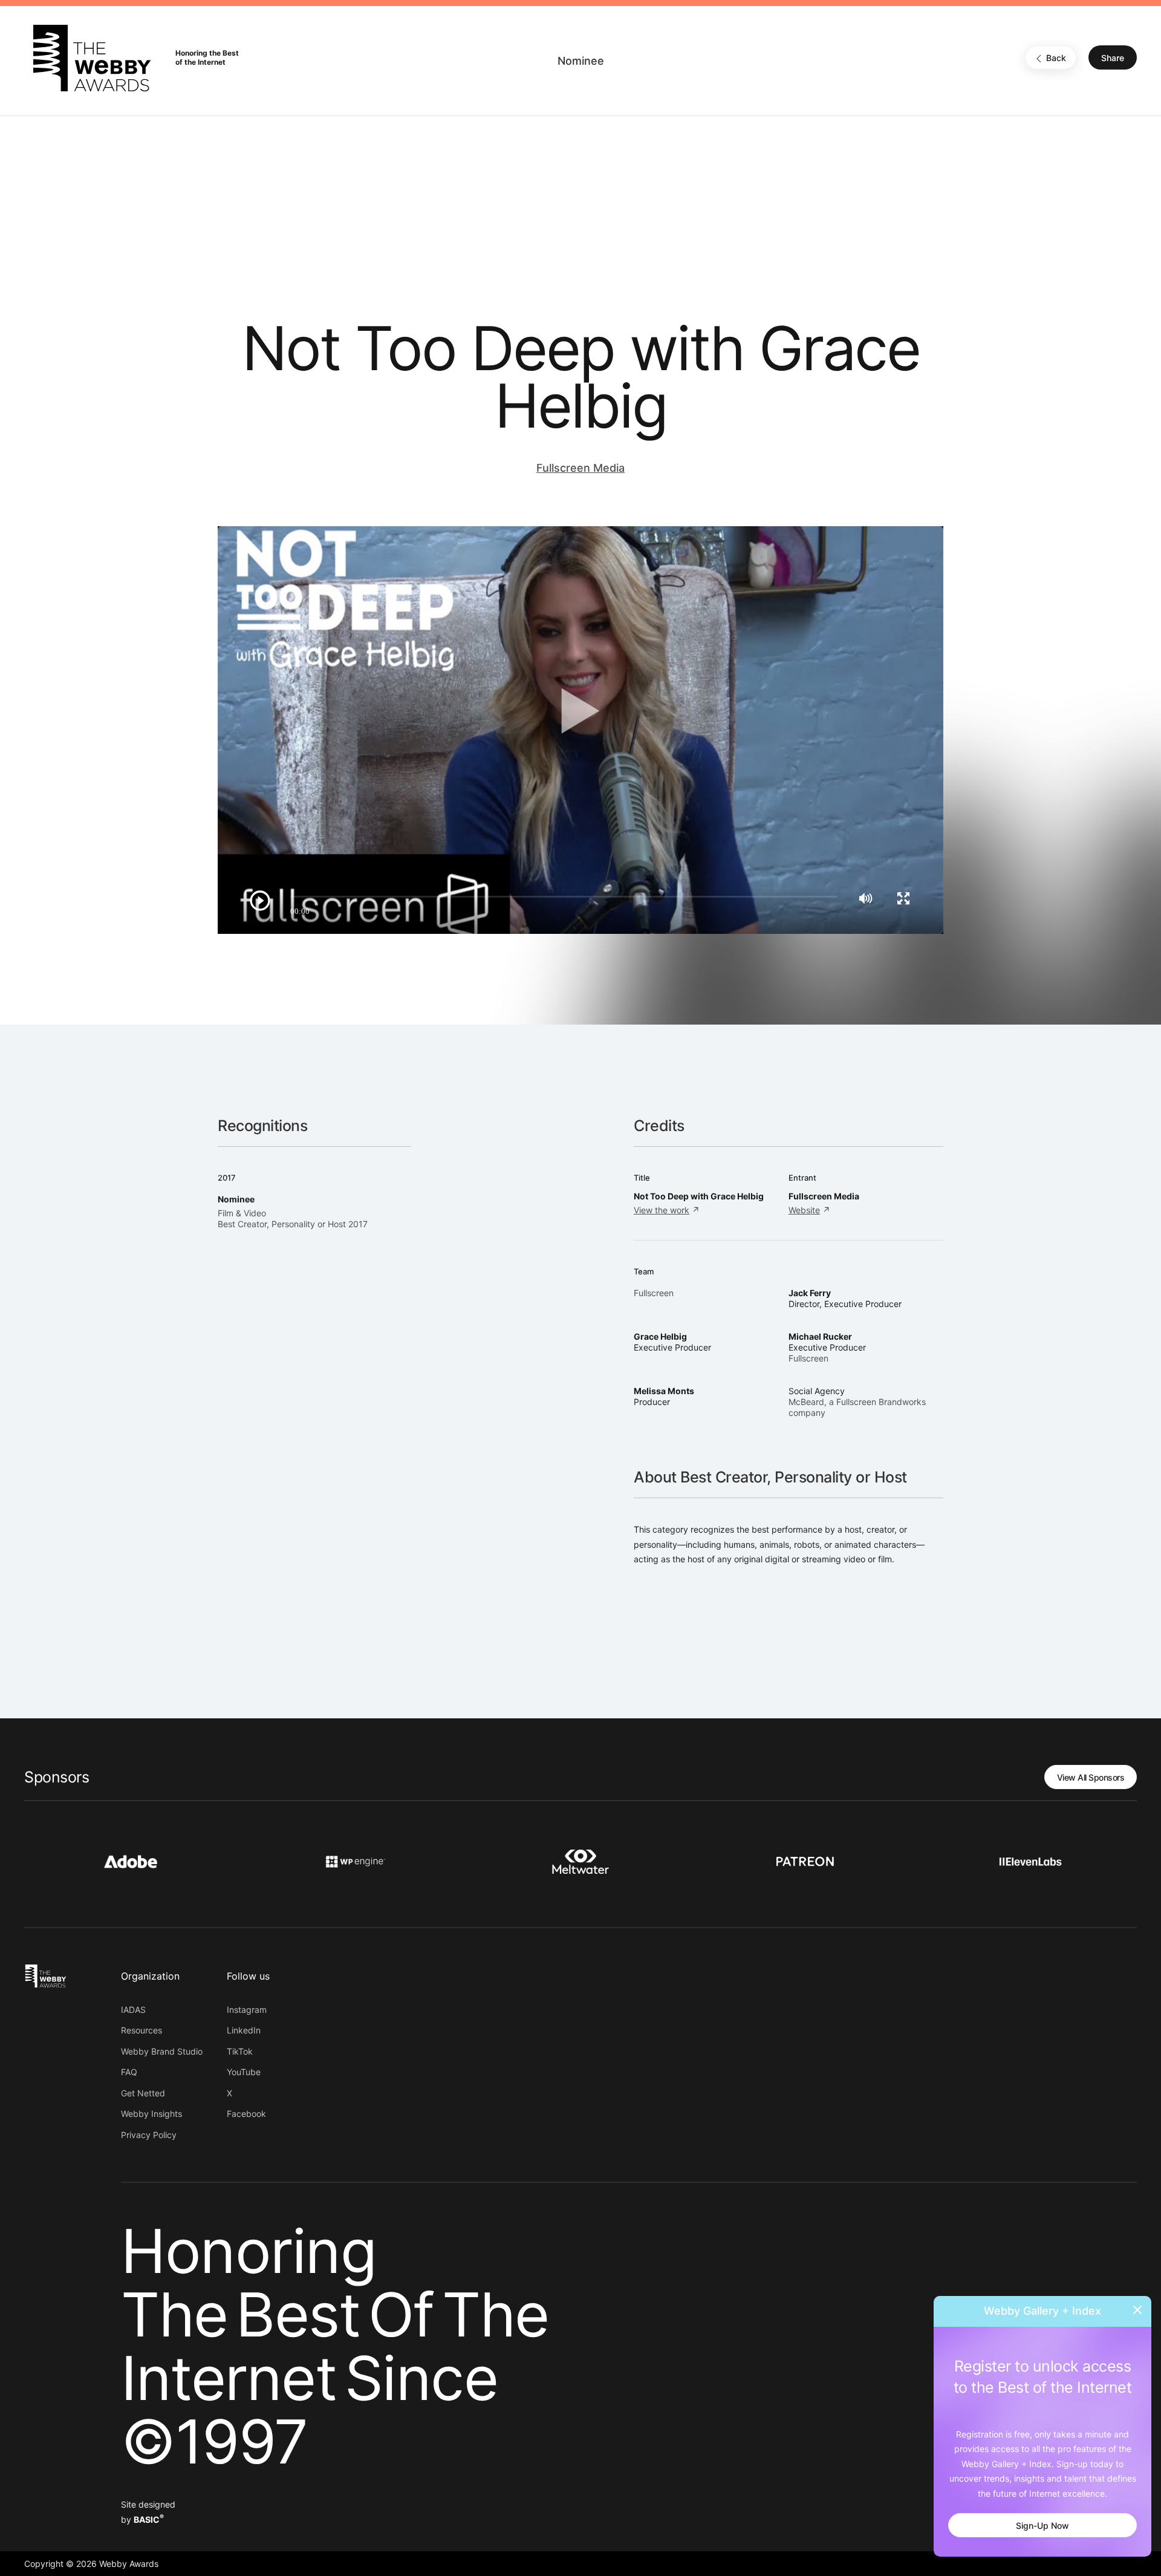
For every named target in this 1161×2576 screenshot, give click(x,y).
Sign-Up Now (1042, 2525)
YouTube (244, 2072)
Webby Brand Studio (162, 2051)
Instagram (247, 2010)
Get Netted (143, 2093)
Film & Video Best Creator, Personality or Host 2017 (293, 1218)
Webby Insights (151, 2114)
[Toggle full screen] (903, 898)
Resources (141, 2030)
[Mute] (866, 898)
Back (1056, 58)
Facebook (246, 2114)
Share (1113, 58)
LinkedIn (244, 2030)
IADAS (133, 2010)
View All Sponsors (1091, 1777)
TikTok (240, 2051)
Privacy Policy (149, 2135)
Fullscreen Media (580, 468)
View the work (662, 1210)
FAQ (129, 2072)
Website (804, 1210)
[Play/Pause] (260, 901)
